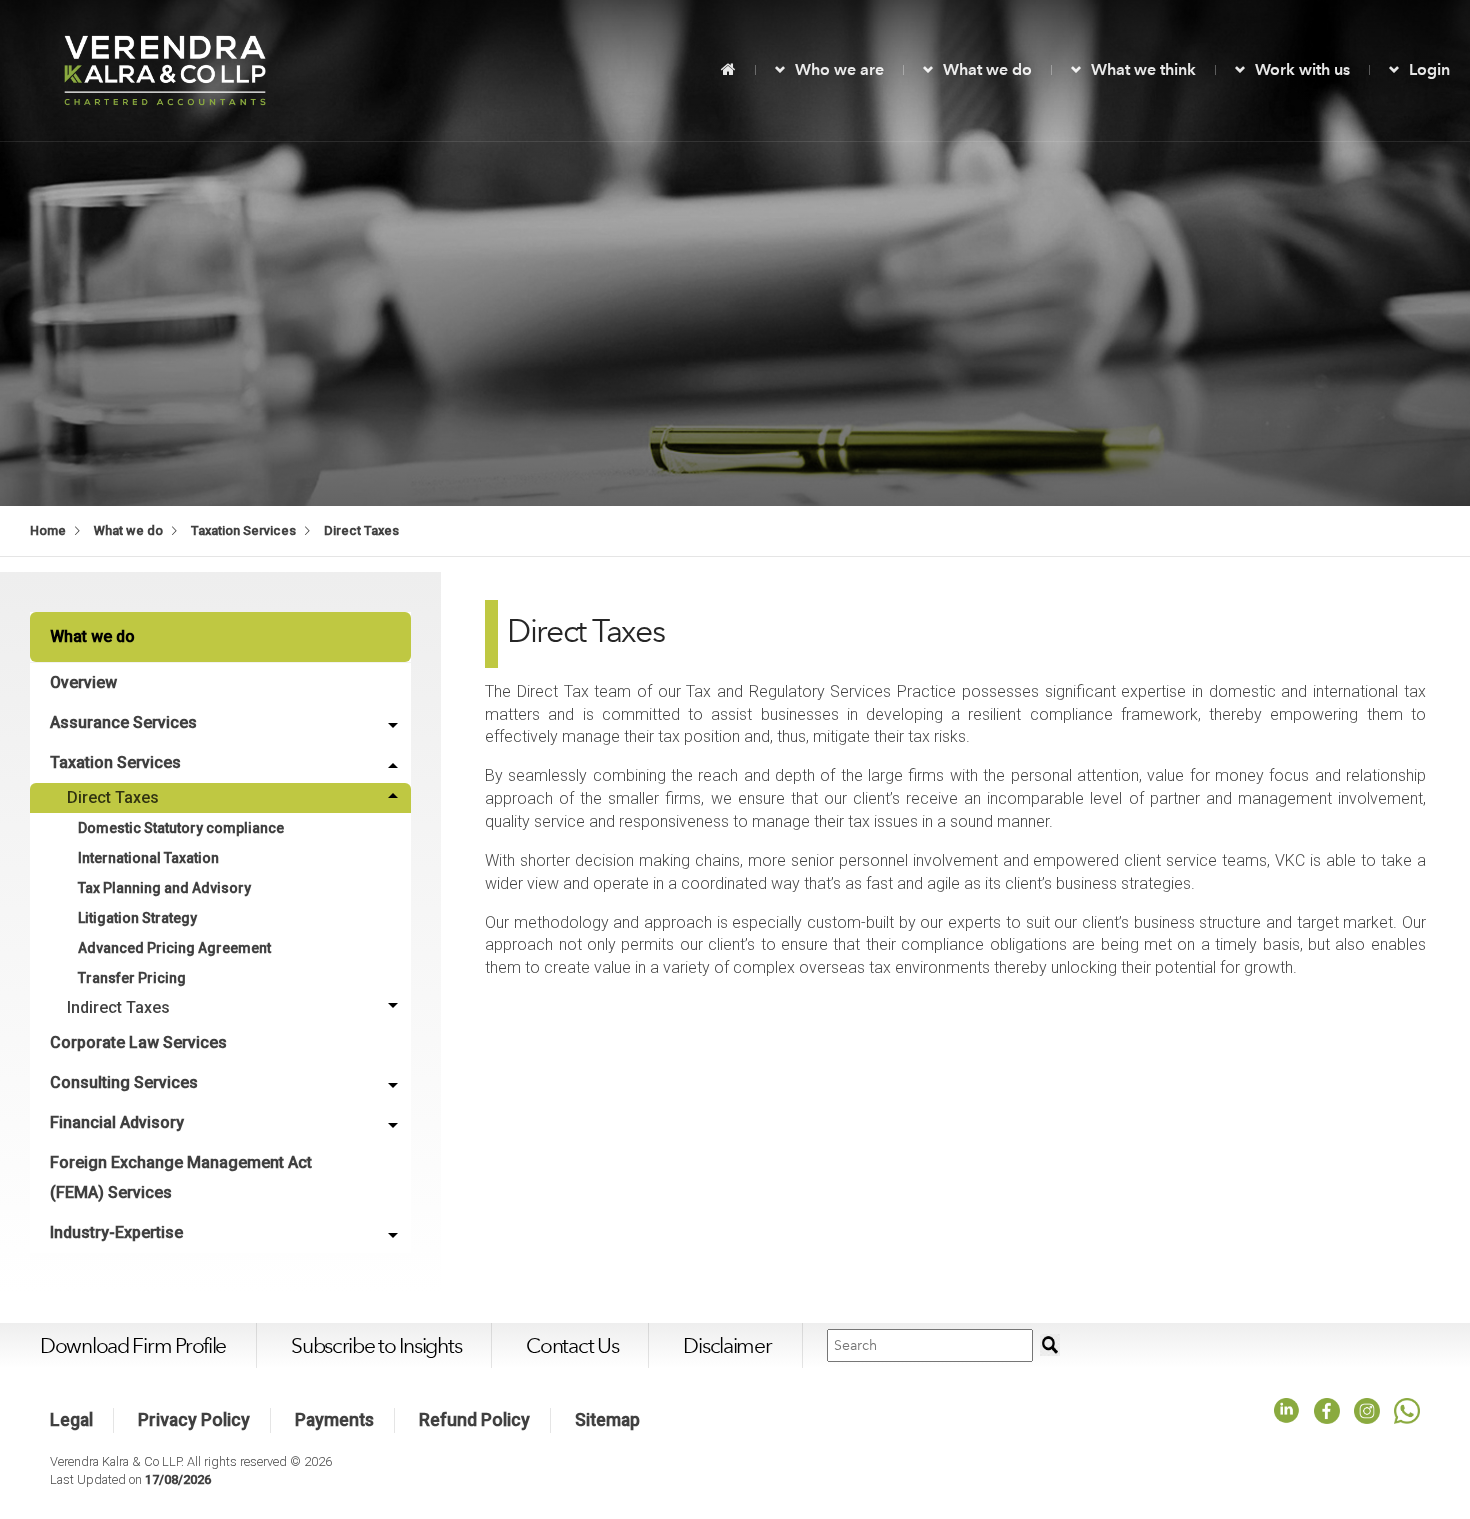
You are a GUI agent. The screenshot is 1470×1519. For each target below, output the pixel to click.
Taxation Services (243, 530)
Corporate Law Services (138, 1042)
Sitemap (607, 1420)
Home (48, 530)
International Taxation (148, 858)
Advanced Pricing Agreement (174, 948)
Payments (334, 1420)
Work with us (1302, 69)
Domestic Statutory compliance (181, 828)
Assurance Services (123, 722)
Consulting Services (124, 1082)
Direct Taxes (361, 530)
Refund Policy (474, 1420)
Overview (83, 682)
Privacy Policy (194, 1420)
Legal (71, 1420)
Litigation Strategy (137, 918)
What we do (987, 69)
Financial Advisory (117, 1122)
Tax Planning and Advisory (164, 888)
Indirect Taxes (118, 1007)
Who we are (839, 69)
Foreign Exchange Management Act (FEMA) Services (181, 1177)
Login (1429, 69)
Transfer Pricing (132, 978)
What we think (1143, 69)
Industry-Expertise (116, 1232)
